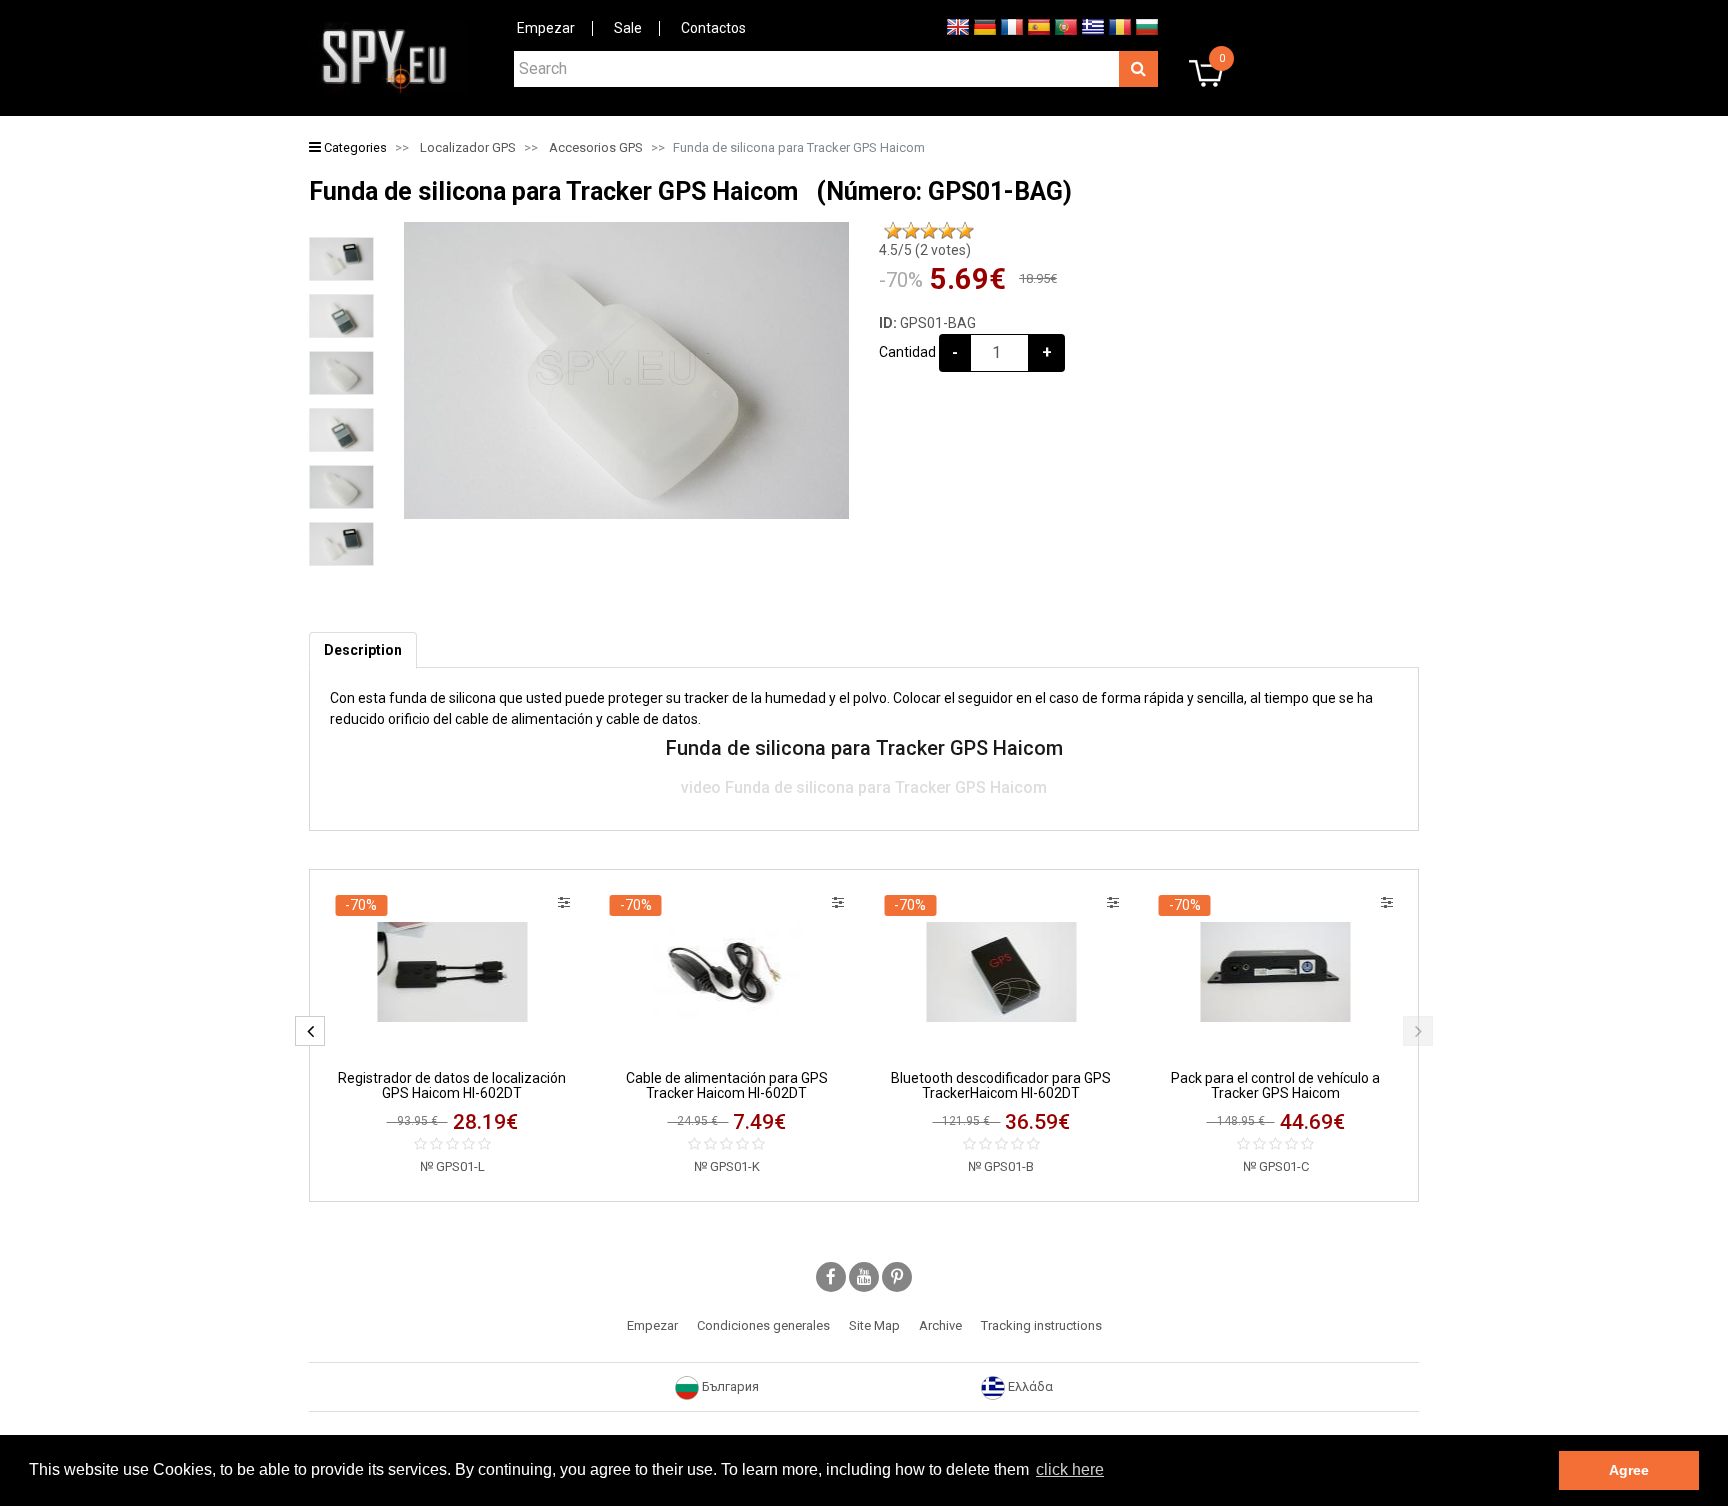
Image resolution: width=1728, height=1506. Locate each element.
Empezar (546, 28)
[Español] (1039, 26)
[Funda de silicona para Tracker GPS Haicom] (341, 259)
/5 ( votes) (925, 250)
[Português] (1066, 26)
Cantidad (907, 352)
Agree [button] (1629, 1470)
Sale (628, 28)
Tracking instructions (1041, 1325)
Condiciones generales (763, 1325)
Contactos (713, 28)
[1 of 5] (893, 231)
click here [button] (1070, 1469)
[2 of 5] (911, 231)
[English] (958, 26)
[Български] (1147, 26)
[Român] (1120, 26)
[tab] (363, 650)
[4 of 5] (947, 231)
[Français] (1012, 26)
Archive (940, 1325)
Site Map (874, 1325)
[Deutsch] (985, 26)
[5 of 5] (965, 231)
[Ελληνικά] (1093, 26)
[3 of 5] (929, 231)
